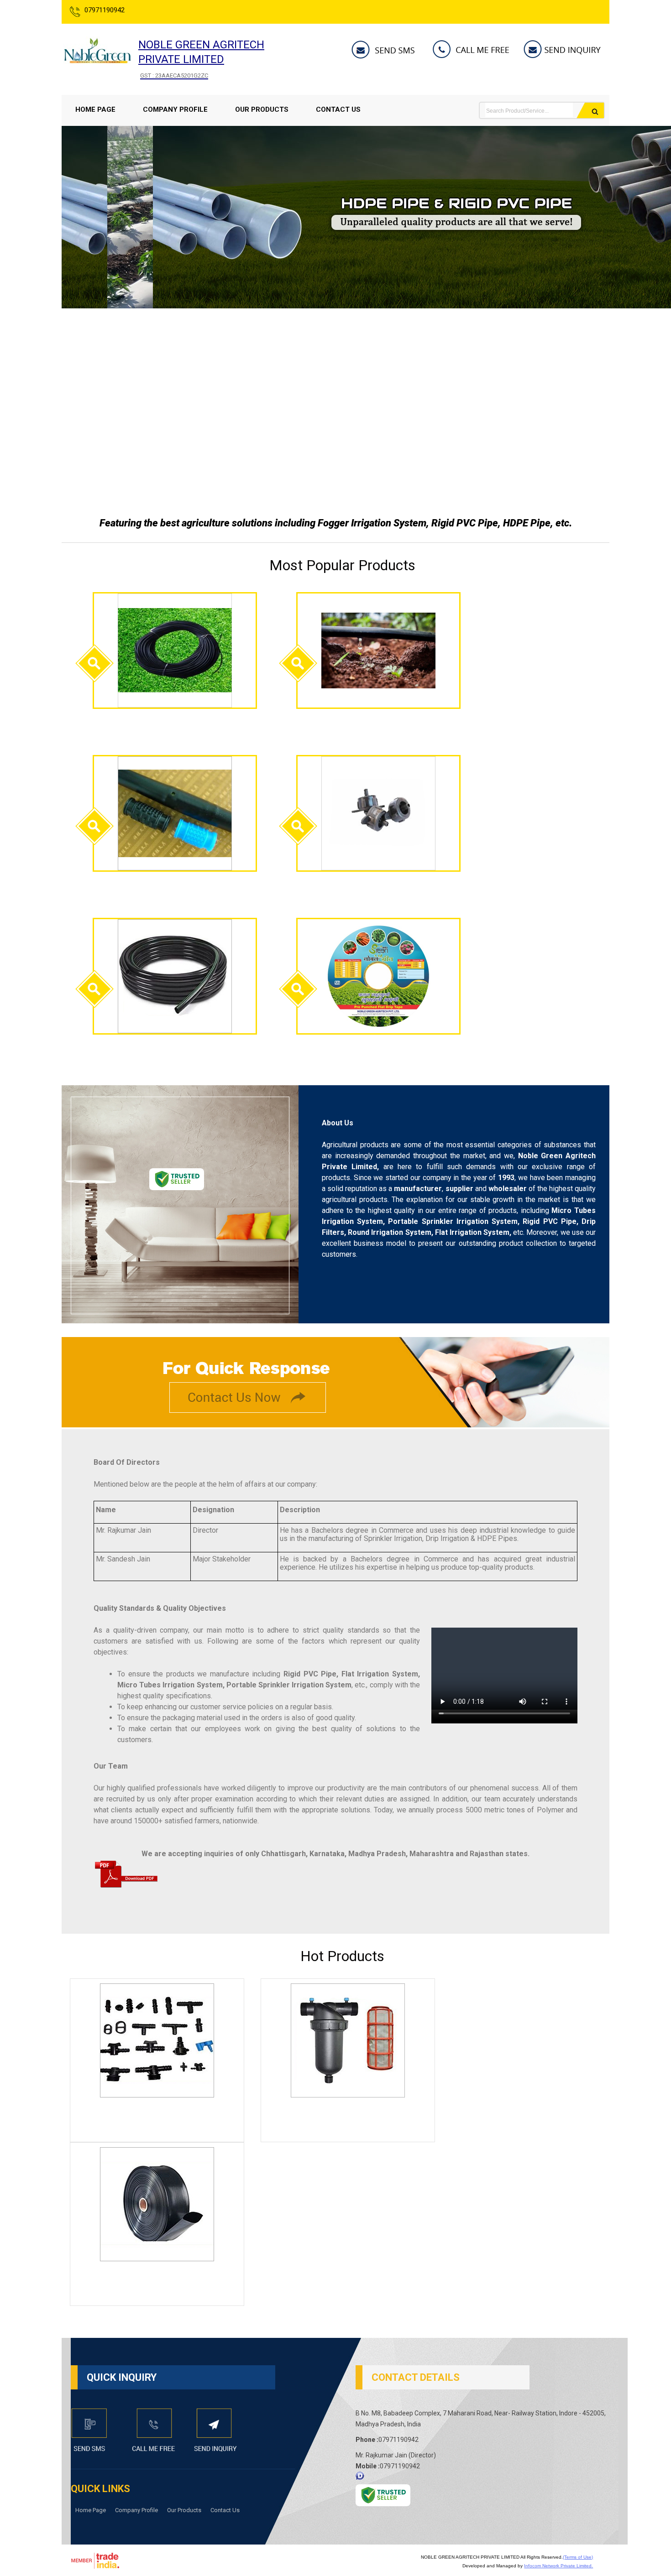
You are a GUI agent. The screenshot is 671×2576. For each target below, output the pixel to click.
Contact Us (338, 109)
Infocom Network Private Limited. (558, 2566)
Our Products (262, 109)
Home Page (95, 109)
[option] (358, 306)
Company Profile (175, 109)
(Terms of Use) (578, 2557)
